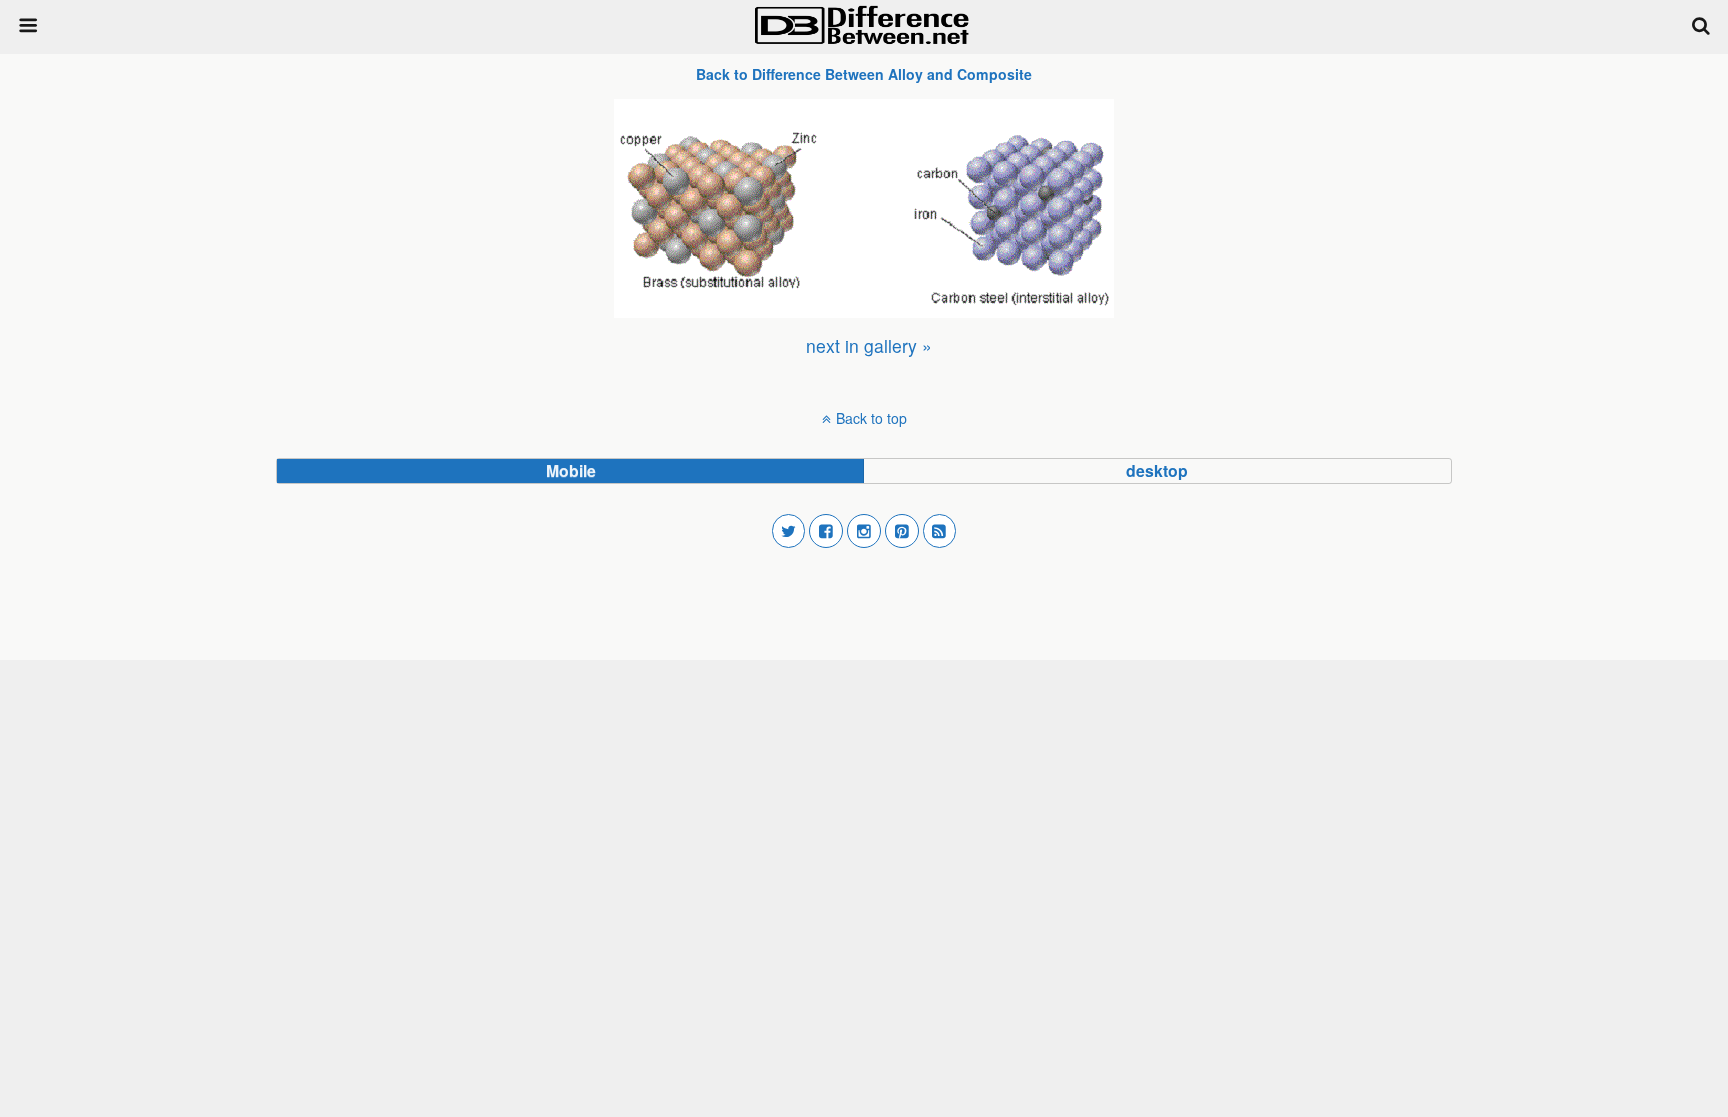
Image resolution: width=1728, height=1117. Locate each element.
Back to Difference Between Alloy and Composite (864, 74)
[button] (789, 531)
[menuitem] (869, 345)
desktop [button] (1157, 470)
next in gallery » (869, 345)
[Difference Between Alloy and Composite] (864, 208)
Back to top (871, 418)
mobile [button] (571, 470)
